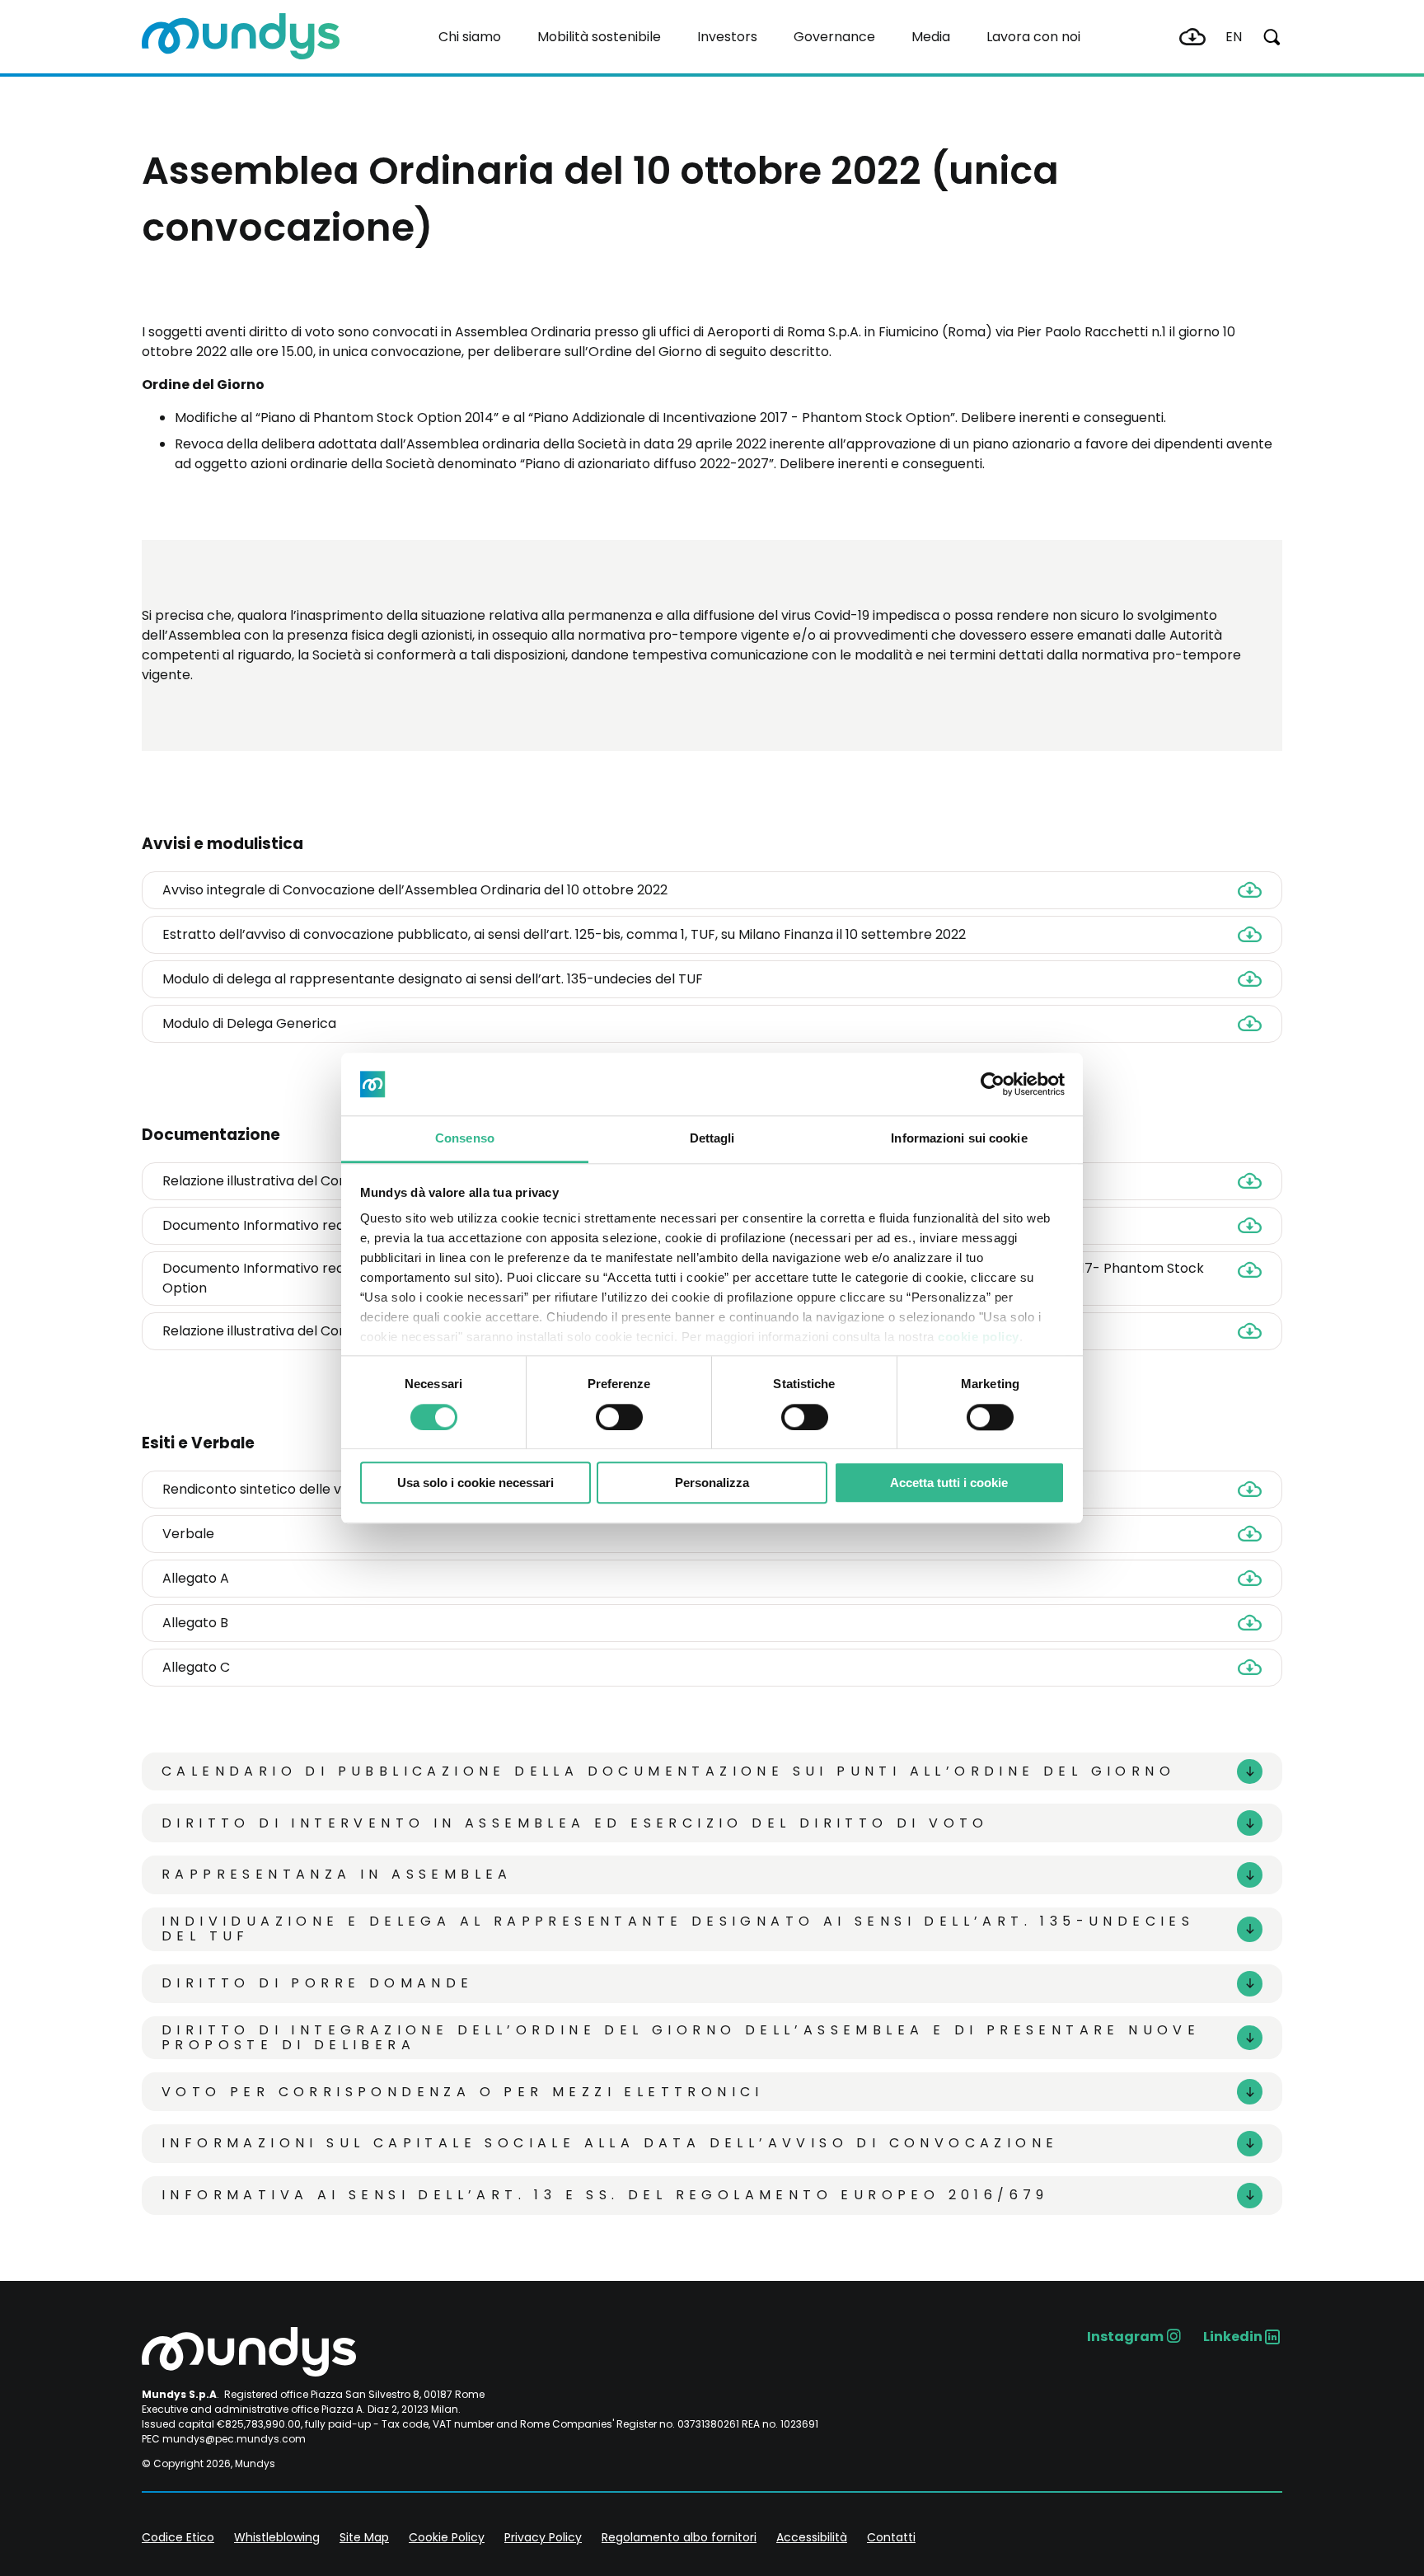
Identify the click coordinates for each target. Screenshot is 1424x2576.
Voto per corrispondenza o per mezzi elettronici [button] (463, 2092)
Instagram (1125, 2337)
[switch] (619, 1417)
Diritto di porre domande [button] (318, 1983)
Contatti (891, 2537)
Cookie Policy (447, 2537)
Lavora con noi (1033, 37)
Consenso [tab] (465, 1139)
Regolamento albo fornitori (679, 2537)
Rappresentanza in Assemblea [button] (337, 1874)
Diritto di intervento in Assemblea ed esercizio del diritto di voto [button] (575, 1823)
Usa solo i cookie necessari (475, 1483)
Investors (727, 37)
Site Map (364, 2537)
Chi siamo (470, 37)
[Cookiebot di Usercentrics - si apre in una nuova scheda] (993, 1084)
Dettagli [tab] (712, 1139)
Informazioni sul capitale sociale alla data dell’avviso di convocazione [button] (610, 2143)
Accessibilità (812, 2537)
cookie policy (979, 1337)
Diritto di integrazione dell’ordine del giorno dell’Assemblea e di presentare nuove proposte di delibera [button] (681, 2038)
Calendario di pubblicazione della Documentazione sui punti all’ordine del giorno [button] (668, 1771)
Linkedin (1233, 2337)
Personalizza (712, 1483)
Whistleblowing (277, 2537)
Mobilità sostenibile (599, 37)
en (1234, 37)
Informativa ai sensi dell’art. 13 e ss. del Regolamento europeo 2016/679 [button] (605, 2195)
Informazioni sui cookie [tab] (959, 1139)
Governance (834, 37)
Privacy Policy (543, 2537)
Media (931, 37)
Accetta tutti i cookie (949, 1483)
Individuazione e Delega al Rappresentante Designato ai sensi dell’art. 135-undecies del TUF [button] (678, 1929)
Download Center (1192, 37)
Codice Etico (178, 2537)
